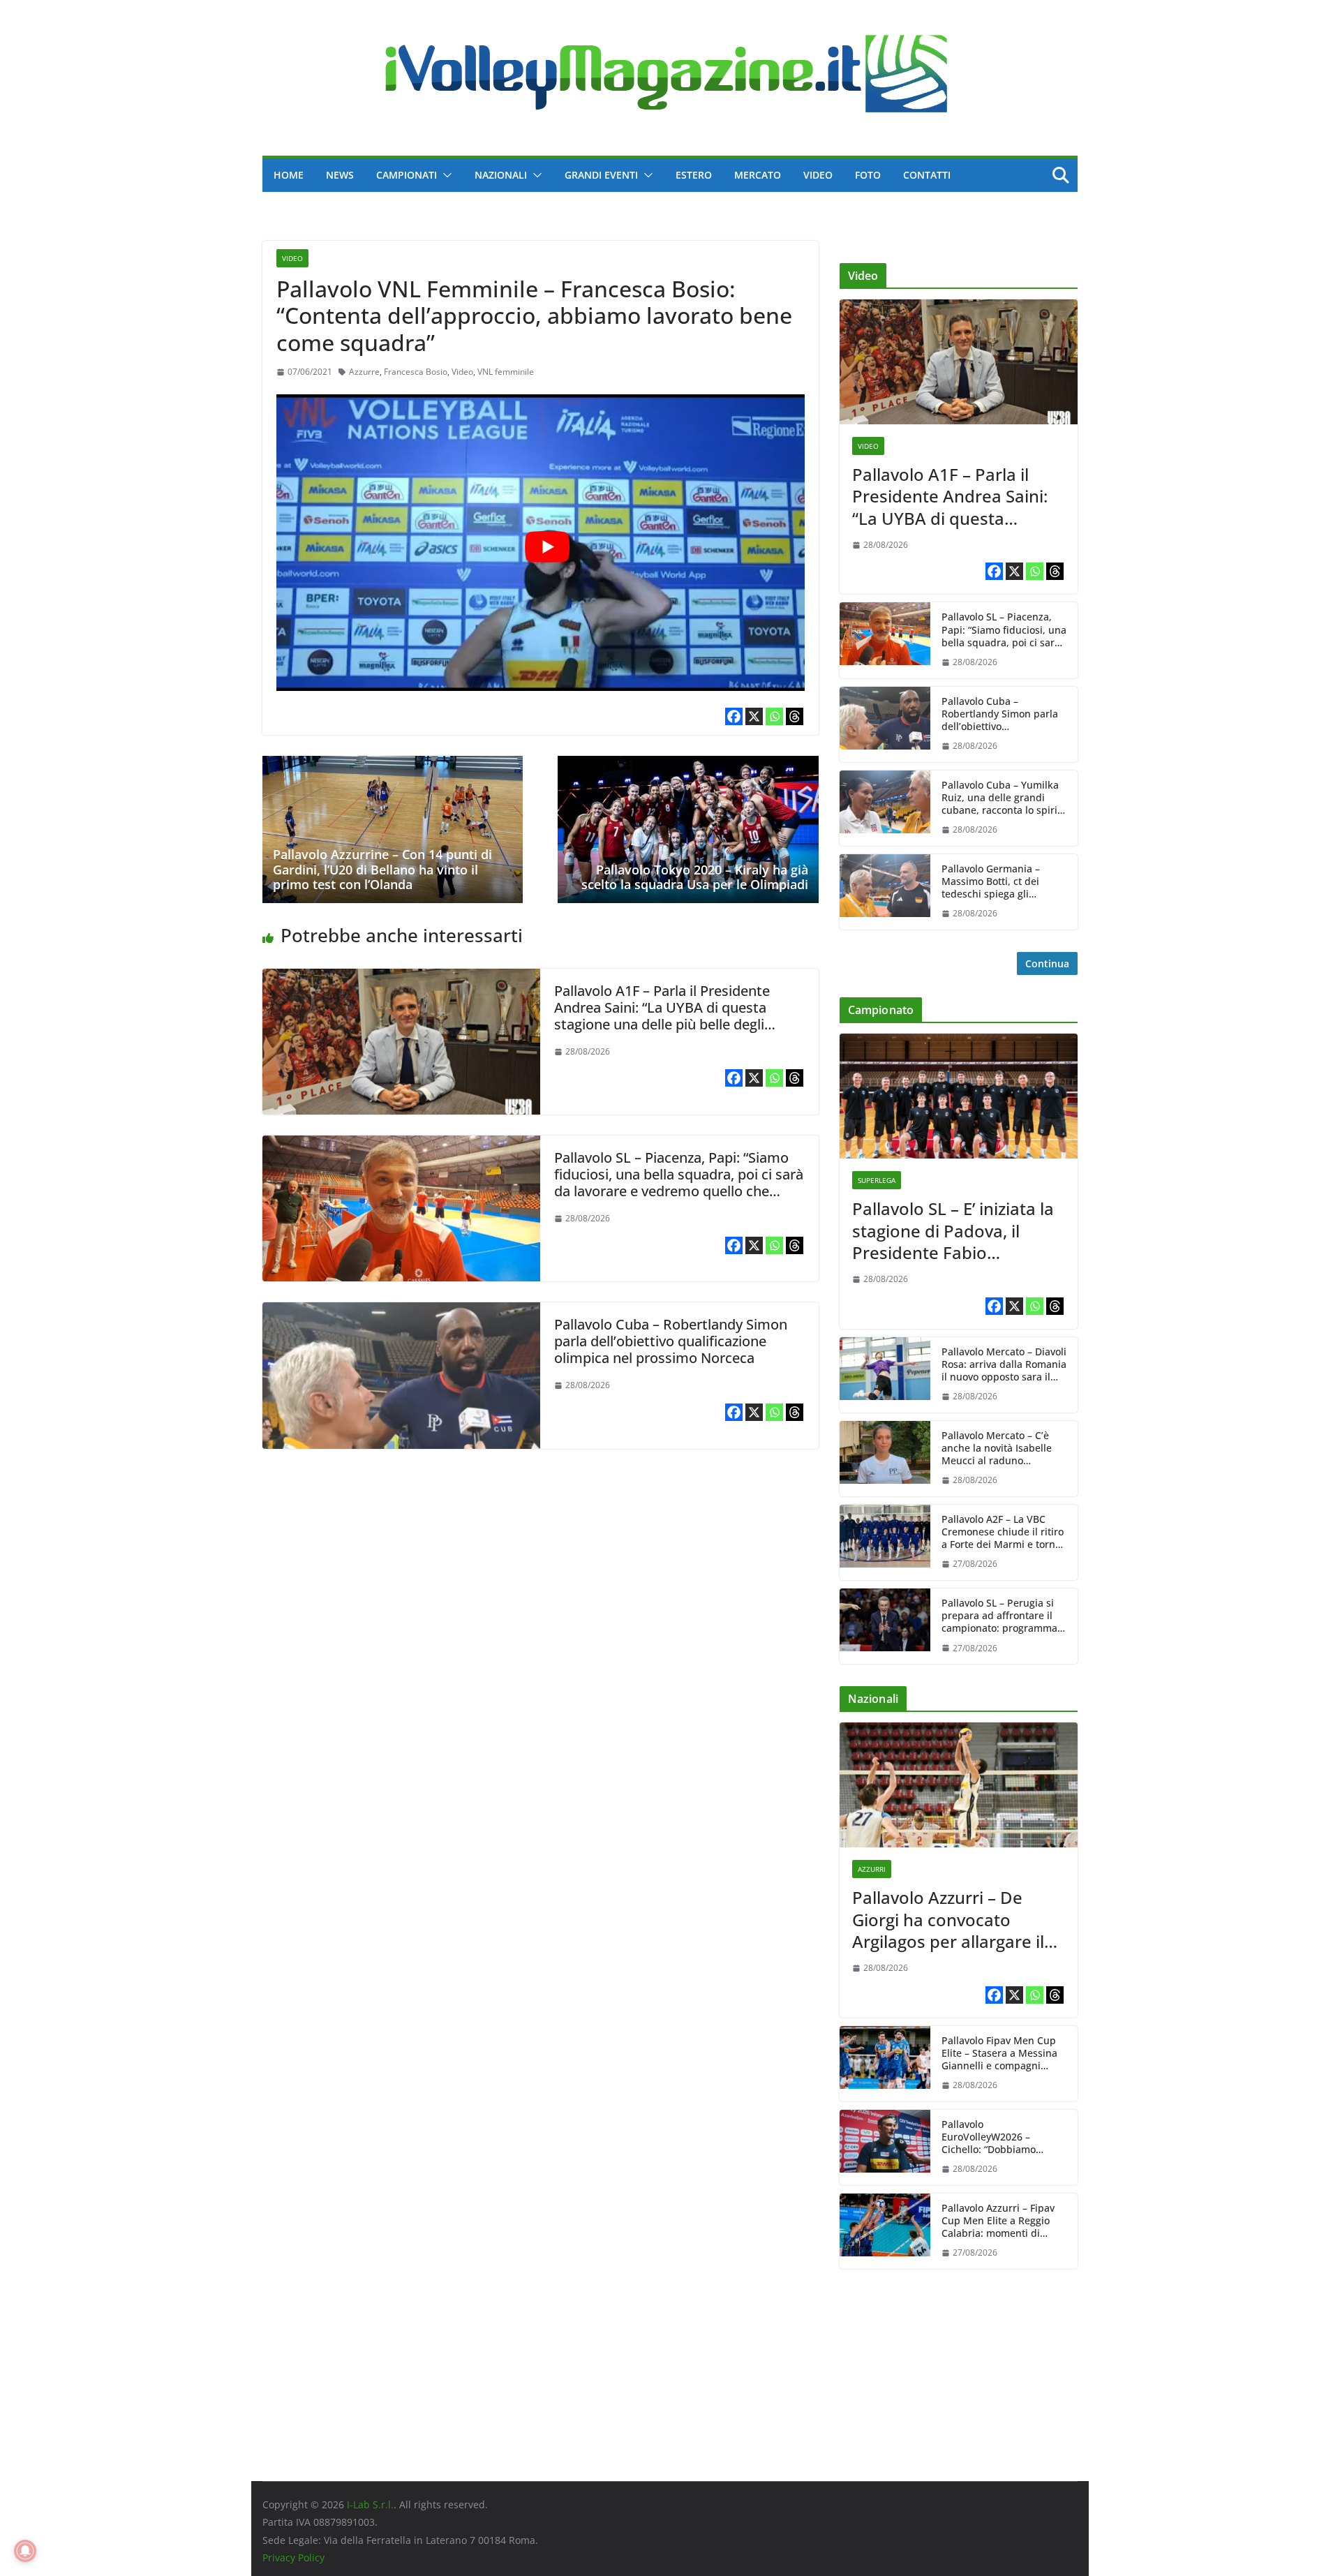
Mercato (758, 175)
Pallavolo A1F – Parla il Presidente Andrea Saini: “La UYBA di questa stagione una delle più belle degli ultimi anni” (662, 1016)
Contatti (927, 175)
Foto (868, 175)
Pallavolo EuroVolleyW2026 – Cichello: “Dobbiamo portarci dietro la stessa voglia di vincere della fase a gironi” (1004, 2137)
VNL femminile (506, 372)
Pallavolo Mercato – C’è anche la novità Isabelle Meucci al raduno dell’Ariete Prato (997, 1449)
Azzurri (872, 1869)
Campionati (407, 175)
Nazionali (501, 175)
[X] (754, 716)
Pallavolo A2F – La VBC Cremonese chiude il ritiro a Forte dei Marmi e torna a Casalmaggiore (1003, 1532)
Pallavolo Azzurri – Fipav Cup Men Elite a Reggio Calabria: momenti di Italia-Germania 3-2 (998, 2221)
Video (818, 175)
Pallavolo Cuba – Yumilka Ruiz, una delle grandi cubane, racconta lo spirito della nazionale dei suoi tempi (1004, 798)
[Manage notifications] (25, 2551)
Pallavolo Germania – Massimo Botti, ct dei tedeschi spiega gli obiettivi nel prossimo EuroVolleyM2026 (992, 882)
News (340, 175)
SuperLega (877, 1180)
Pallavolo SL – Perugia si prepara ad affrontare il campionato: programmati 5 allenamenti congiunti (1003, 1616)
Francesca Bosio (416, 372)
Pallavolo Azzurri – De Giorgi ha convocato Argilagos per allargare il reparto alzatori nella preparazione (948, 1919)
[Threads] (795, 716)
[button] (445, 175)
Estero (694, 175)
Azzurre (364, 372)
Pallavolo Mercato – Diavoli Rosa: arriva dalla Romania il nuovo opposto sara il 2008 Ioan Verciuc (1004, 1365)
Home (289, 175)
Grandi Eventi (601, 175)
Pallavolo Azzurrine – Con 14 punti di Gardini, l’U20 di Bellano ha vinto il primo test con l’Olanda (382, 869)
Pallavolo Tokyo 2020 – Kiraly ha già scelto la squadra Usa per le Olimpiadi (695, 877)
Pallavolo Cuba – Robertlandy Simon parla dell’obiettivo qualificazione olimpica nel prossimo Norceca (671, 1341)
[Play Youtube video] (548, 547)
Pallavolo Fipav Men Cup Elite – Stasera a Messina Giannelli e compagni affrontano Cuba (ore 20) (999, 2054)
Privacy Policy (293, 2558)
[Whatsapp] (774, 716)
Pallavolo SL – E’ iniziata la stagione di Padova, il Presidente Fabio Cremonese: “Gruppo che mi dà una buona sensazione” (953, 1230)
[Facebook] (734, 716)
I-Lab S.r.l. (370, 2504)
